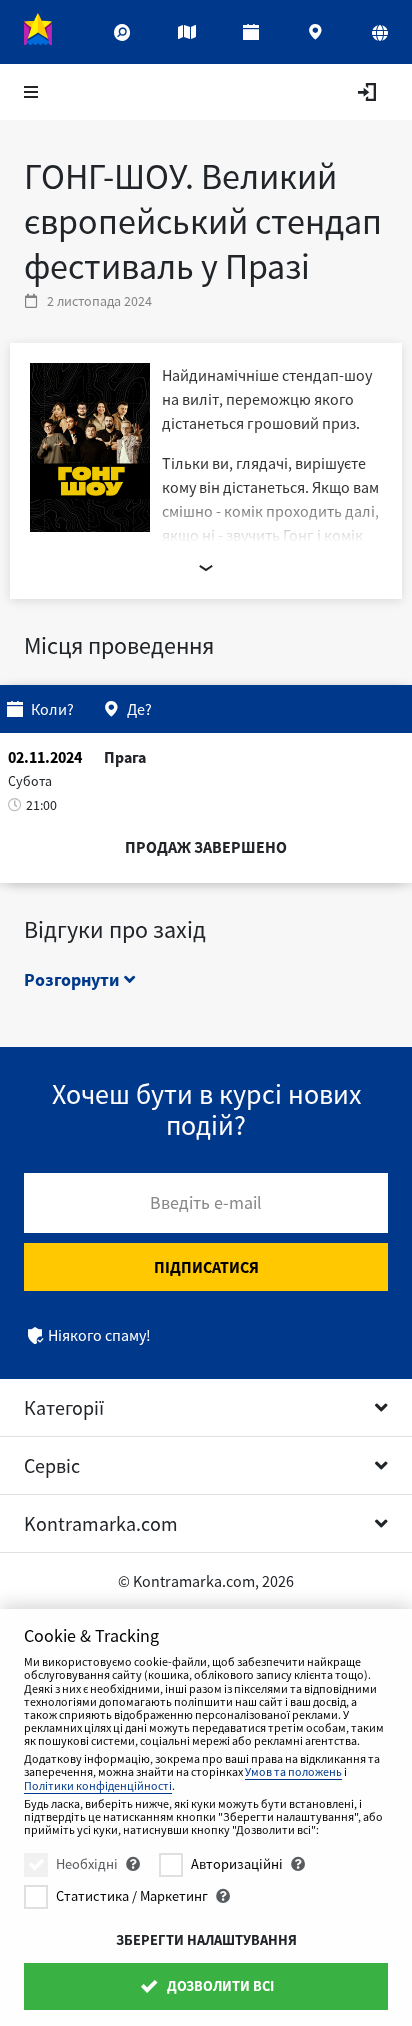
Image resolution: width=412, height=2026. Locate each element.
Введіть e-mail (206, 1202)
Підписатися (206, 1267)
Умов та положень (293, 1771)
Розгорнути (74, 979)
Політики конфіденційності (98, 1785)
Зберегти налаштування (206, 1940)
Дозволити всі (219, 1986)
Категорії (64, 1407)
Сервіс (52, 1465)
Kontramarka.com (101, 1523)
